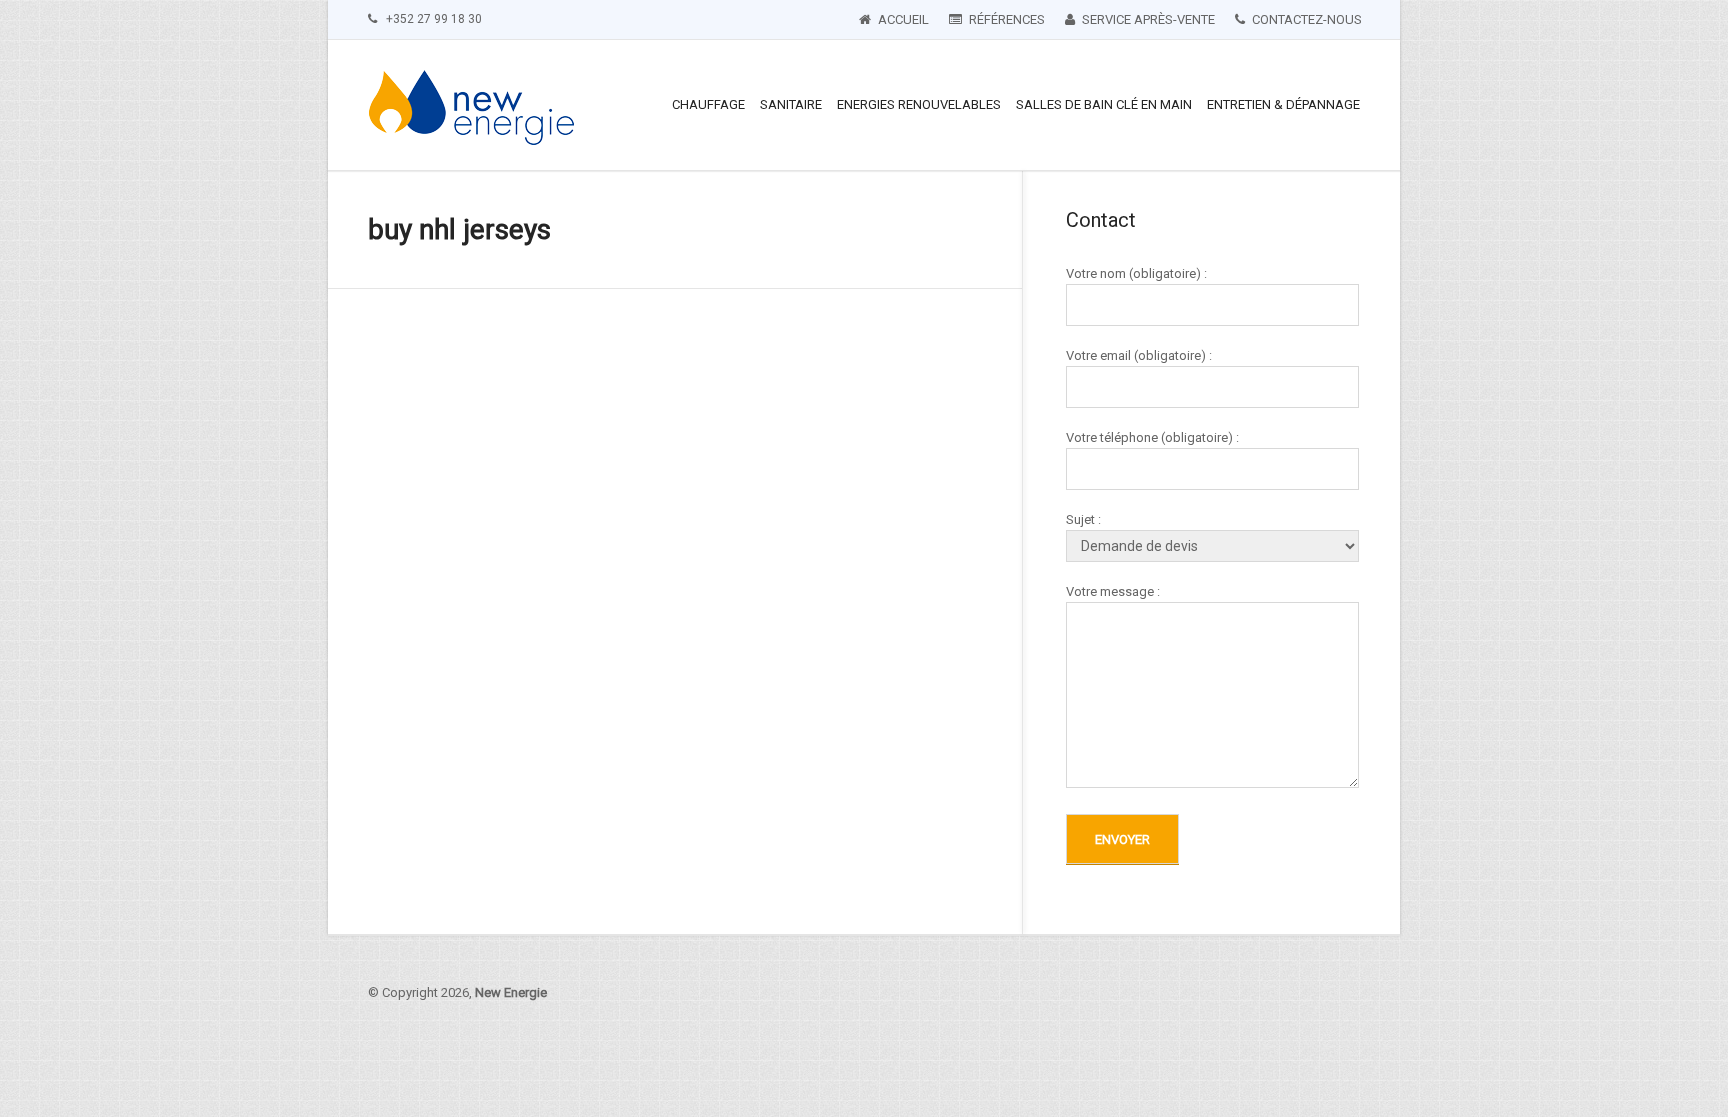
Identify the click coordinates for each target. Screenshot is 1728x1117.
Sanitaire (791, 104)
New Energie (511, 992)
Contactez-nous (1305, 19)
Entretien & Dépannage (1283, 104)
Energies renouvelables (919, 104)
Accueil (902, 19)
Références (1005, 19)
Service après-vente (1147, 19)
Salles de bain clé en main (1104, 104)
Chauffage (708, 104)
